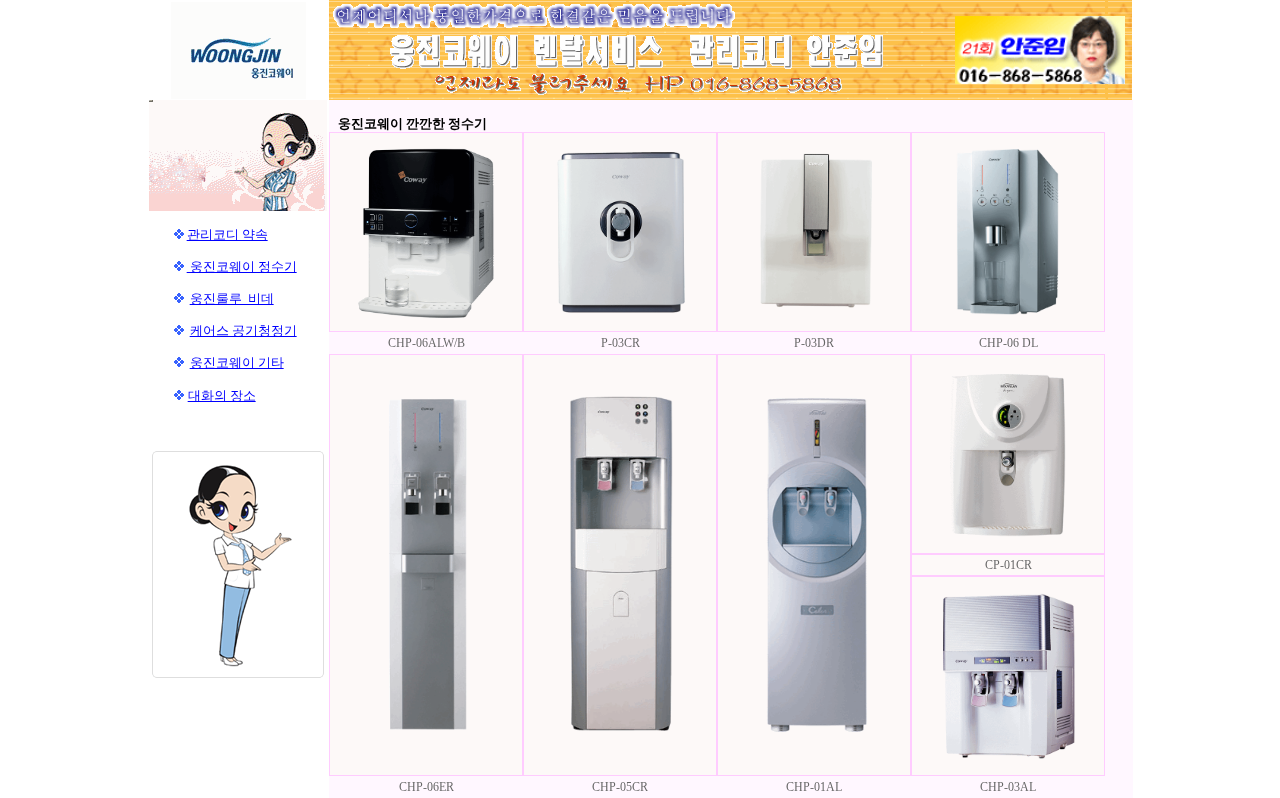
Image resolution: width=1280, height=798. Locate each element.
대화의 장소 (222, 395)
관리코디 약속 (227, 234)
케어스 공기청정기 (243, 330)
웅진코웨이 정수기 (242, 266)
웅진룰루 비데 (232, 298)
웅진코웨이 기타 (237, 362)
